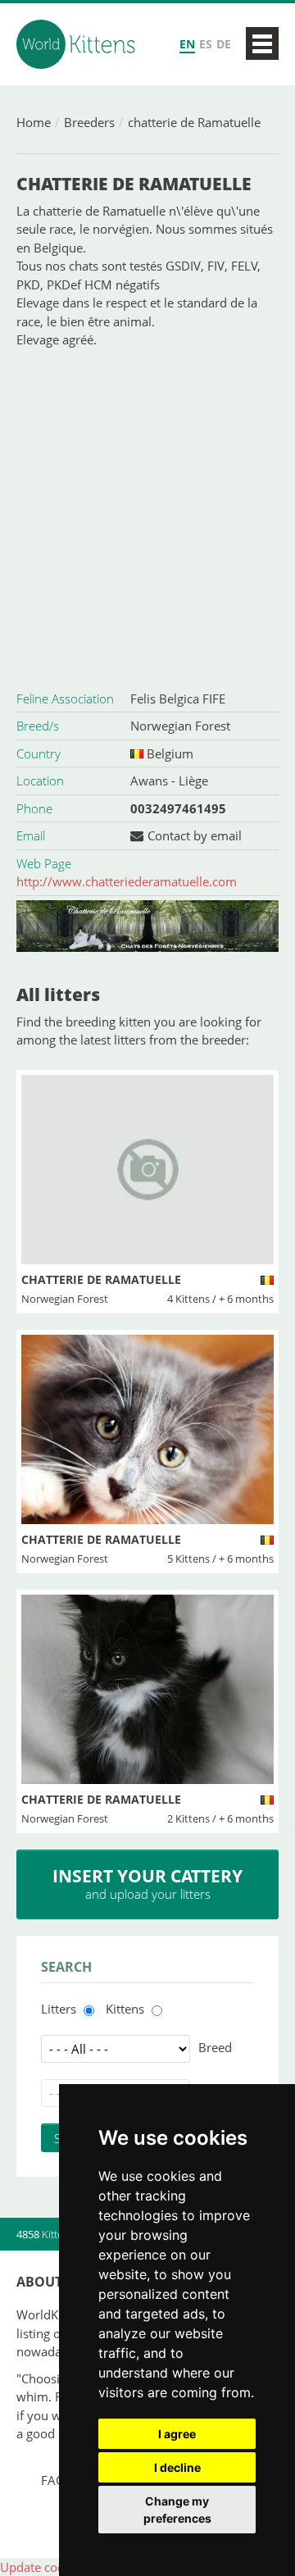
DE (224, 44)
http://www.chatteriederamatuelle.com (127, 881)
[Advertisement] (147, 517)
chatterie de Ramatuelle (194, 122)
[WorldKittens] (78, 44)
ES (206, 44)
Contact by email (195, 835)
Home (34, 122)
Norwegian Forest (180, 726)
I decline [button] (177, 2467)
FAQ (53, 2480)
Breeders (89, 122)
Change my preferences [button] (177, 2510)
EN (187, 44)
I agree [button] (177, 2434)
